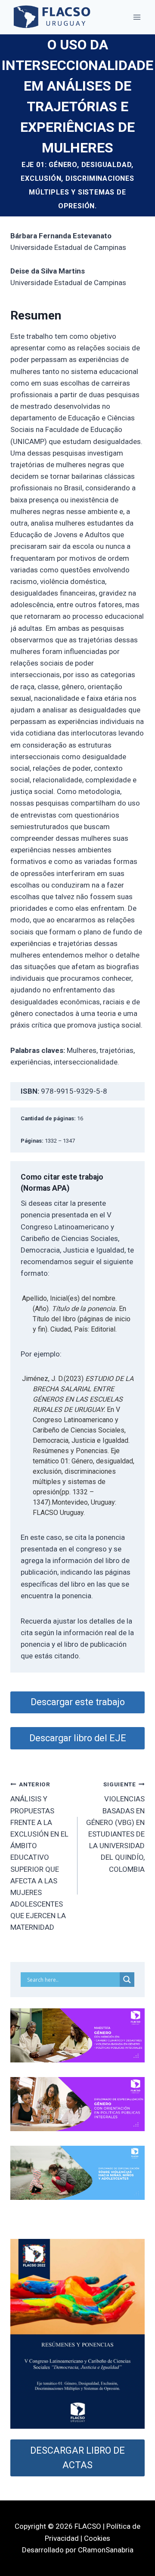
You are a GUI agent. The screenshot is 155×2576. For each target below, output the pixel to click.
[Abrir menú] (137, 17)
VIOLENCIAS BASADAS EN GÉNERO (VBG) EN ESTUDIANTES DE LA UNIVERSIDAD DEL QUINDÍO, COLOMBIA (115, 1827)
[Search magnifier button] (127, 1980)
